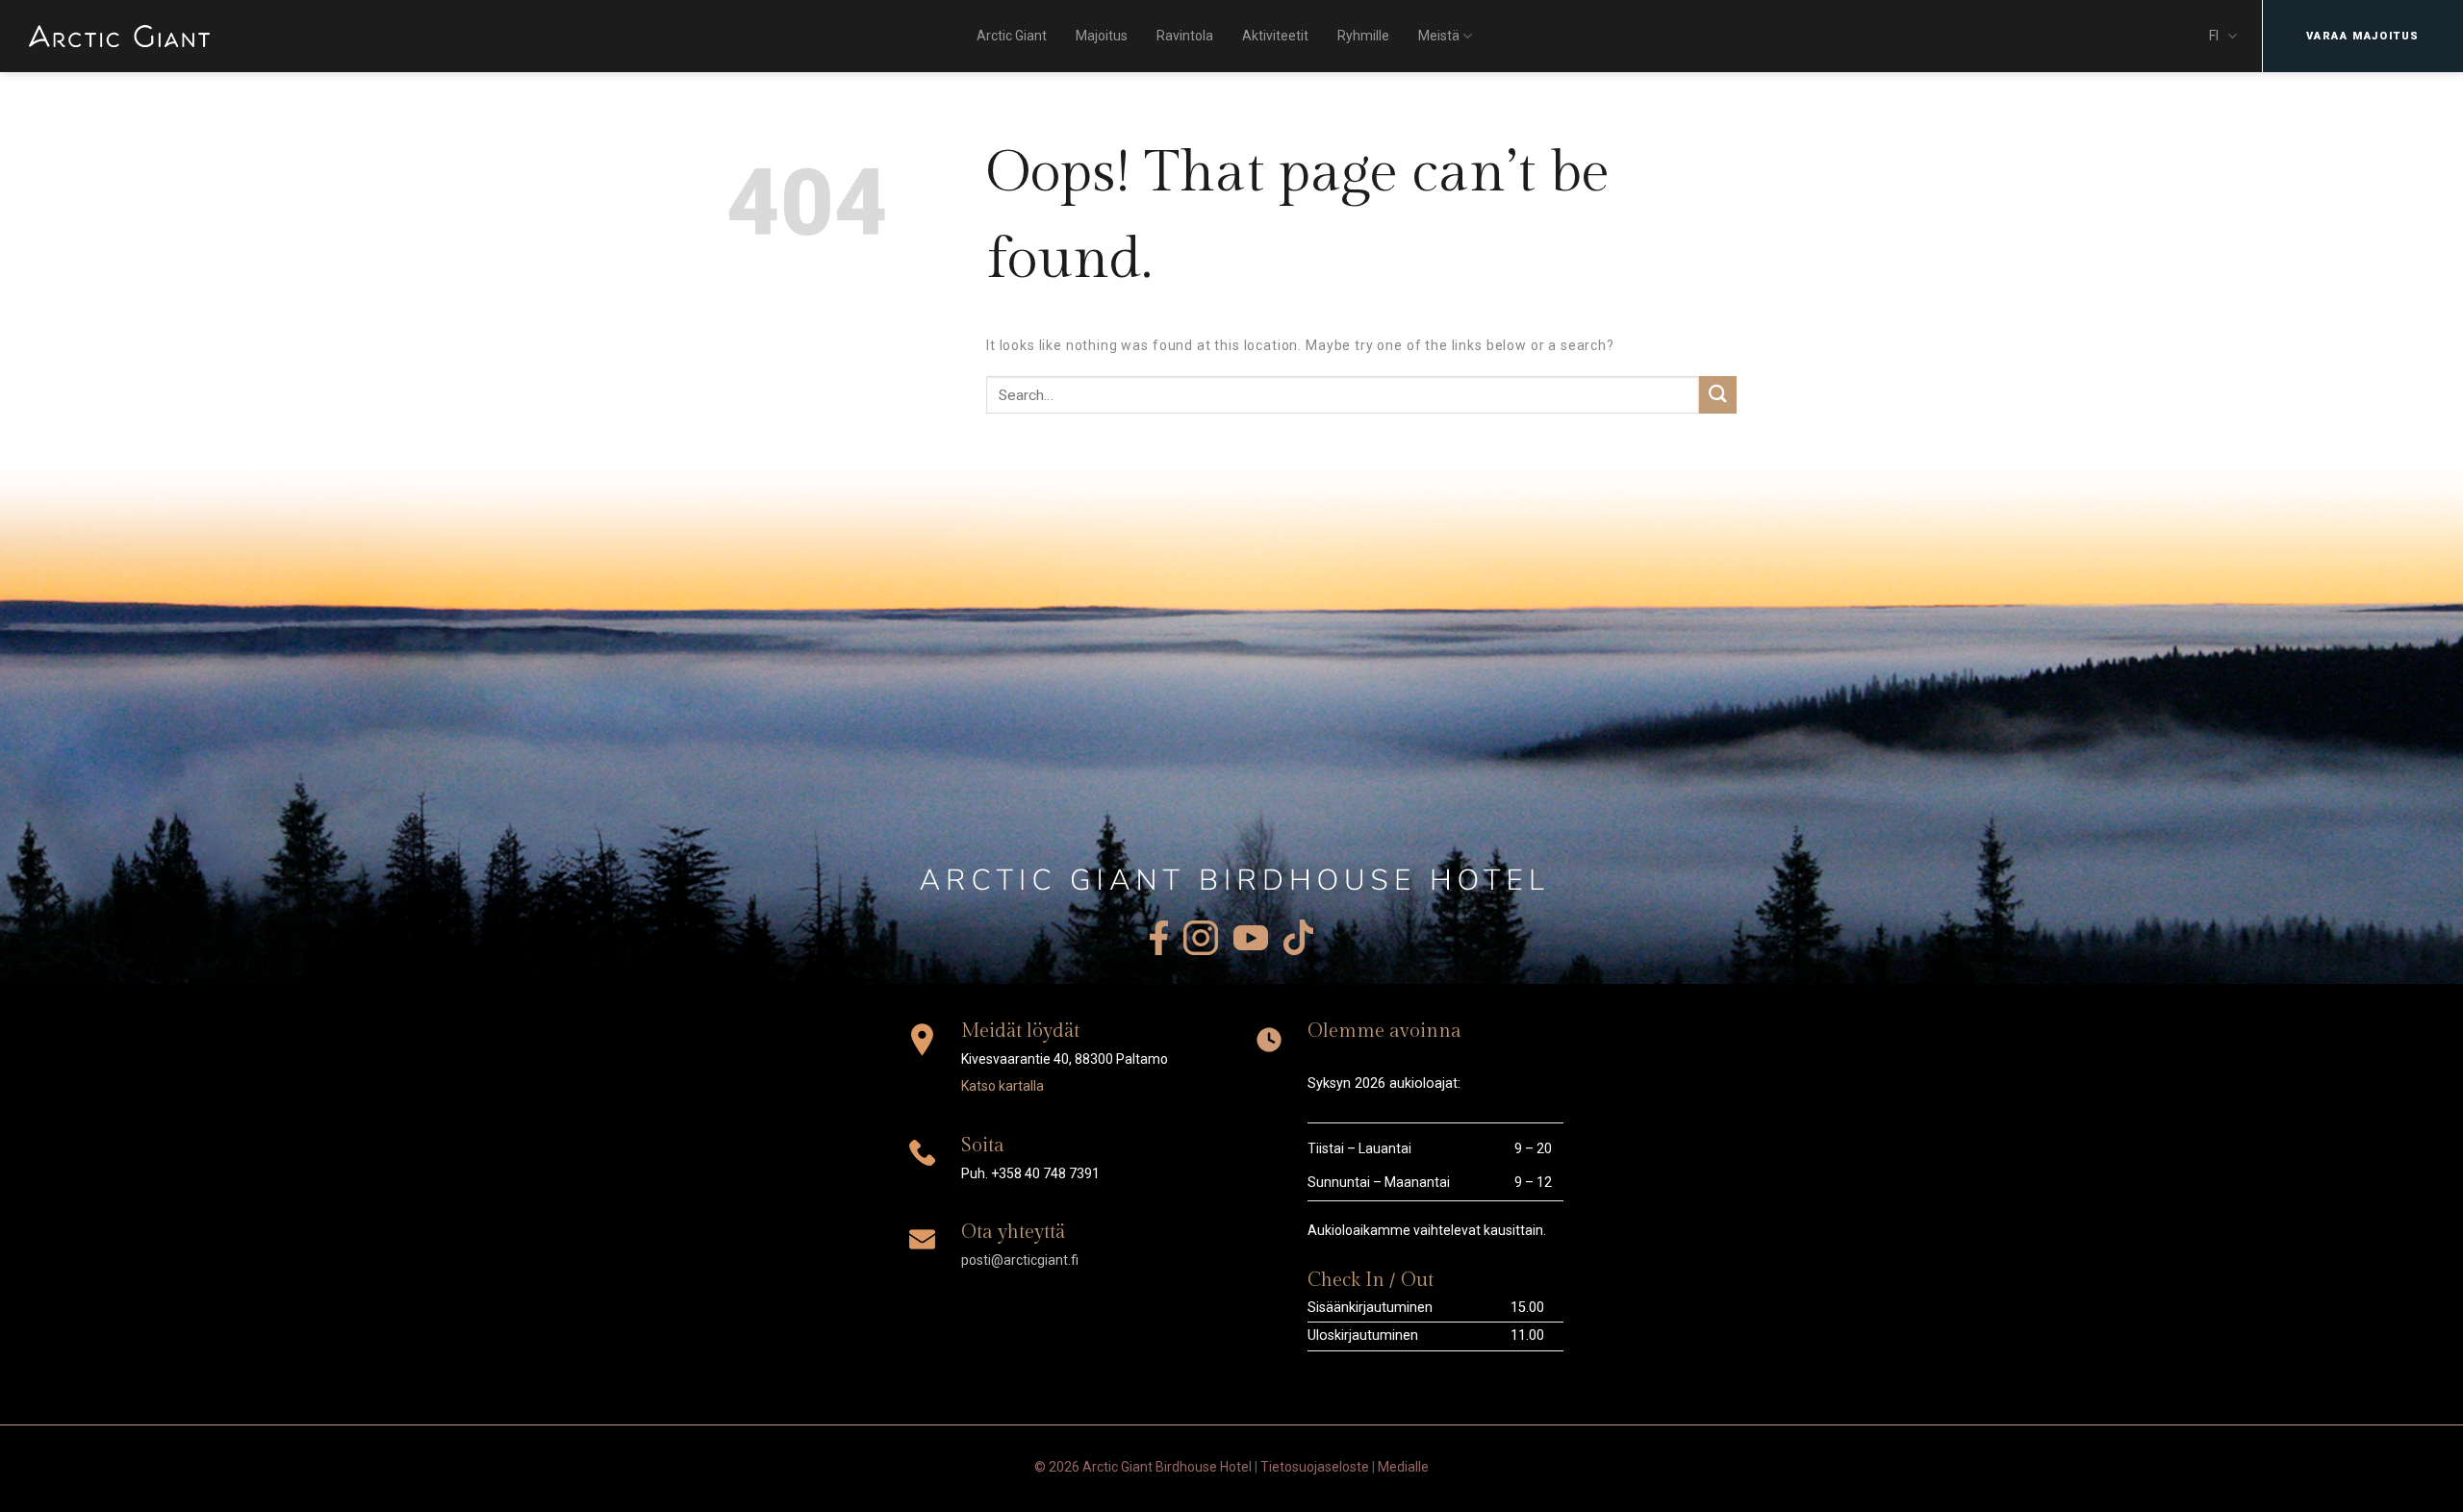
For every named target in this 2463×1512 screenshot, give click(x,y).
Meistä (1439, 36)
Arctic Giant (1012, 36)
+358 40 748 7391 (1045, 1173)
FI (2214, 36)
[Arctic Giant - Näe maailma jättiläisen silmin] (119, 36)
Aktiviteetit (1275, 36)
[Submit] (1718, 395)
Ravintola (1185, 36)
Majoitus (1102, 36)
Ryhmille (1363, 36)
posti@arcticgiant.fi (1020, 1260)
